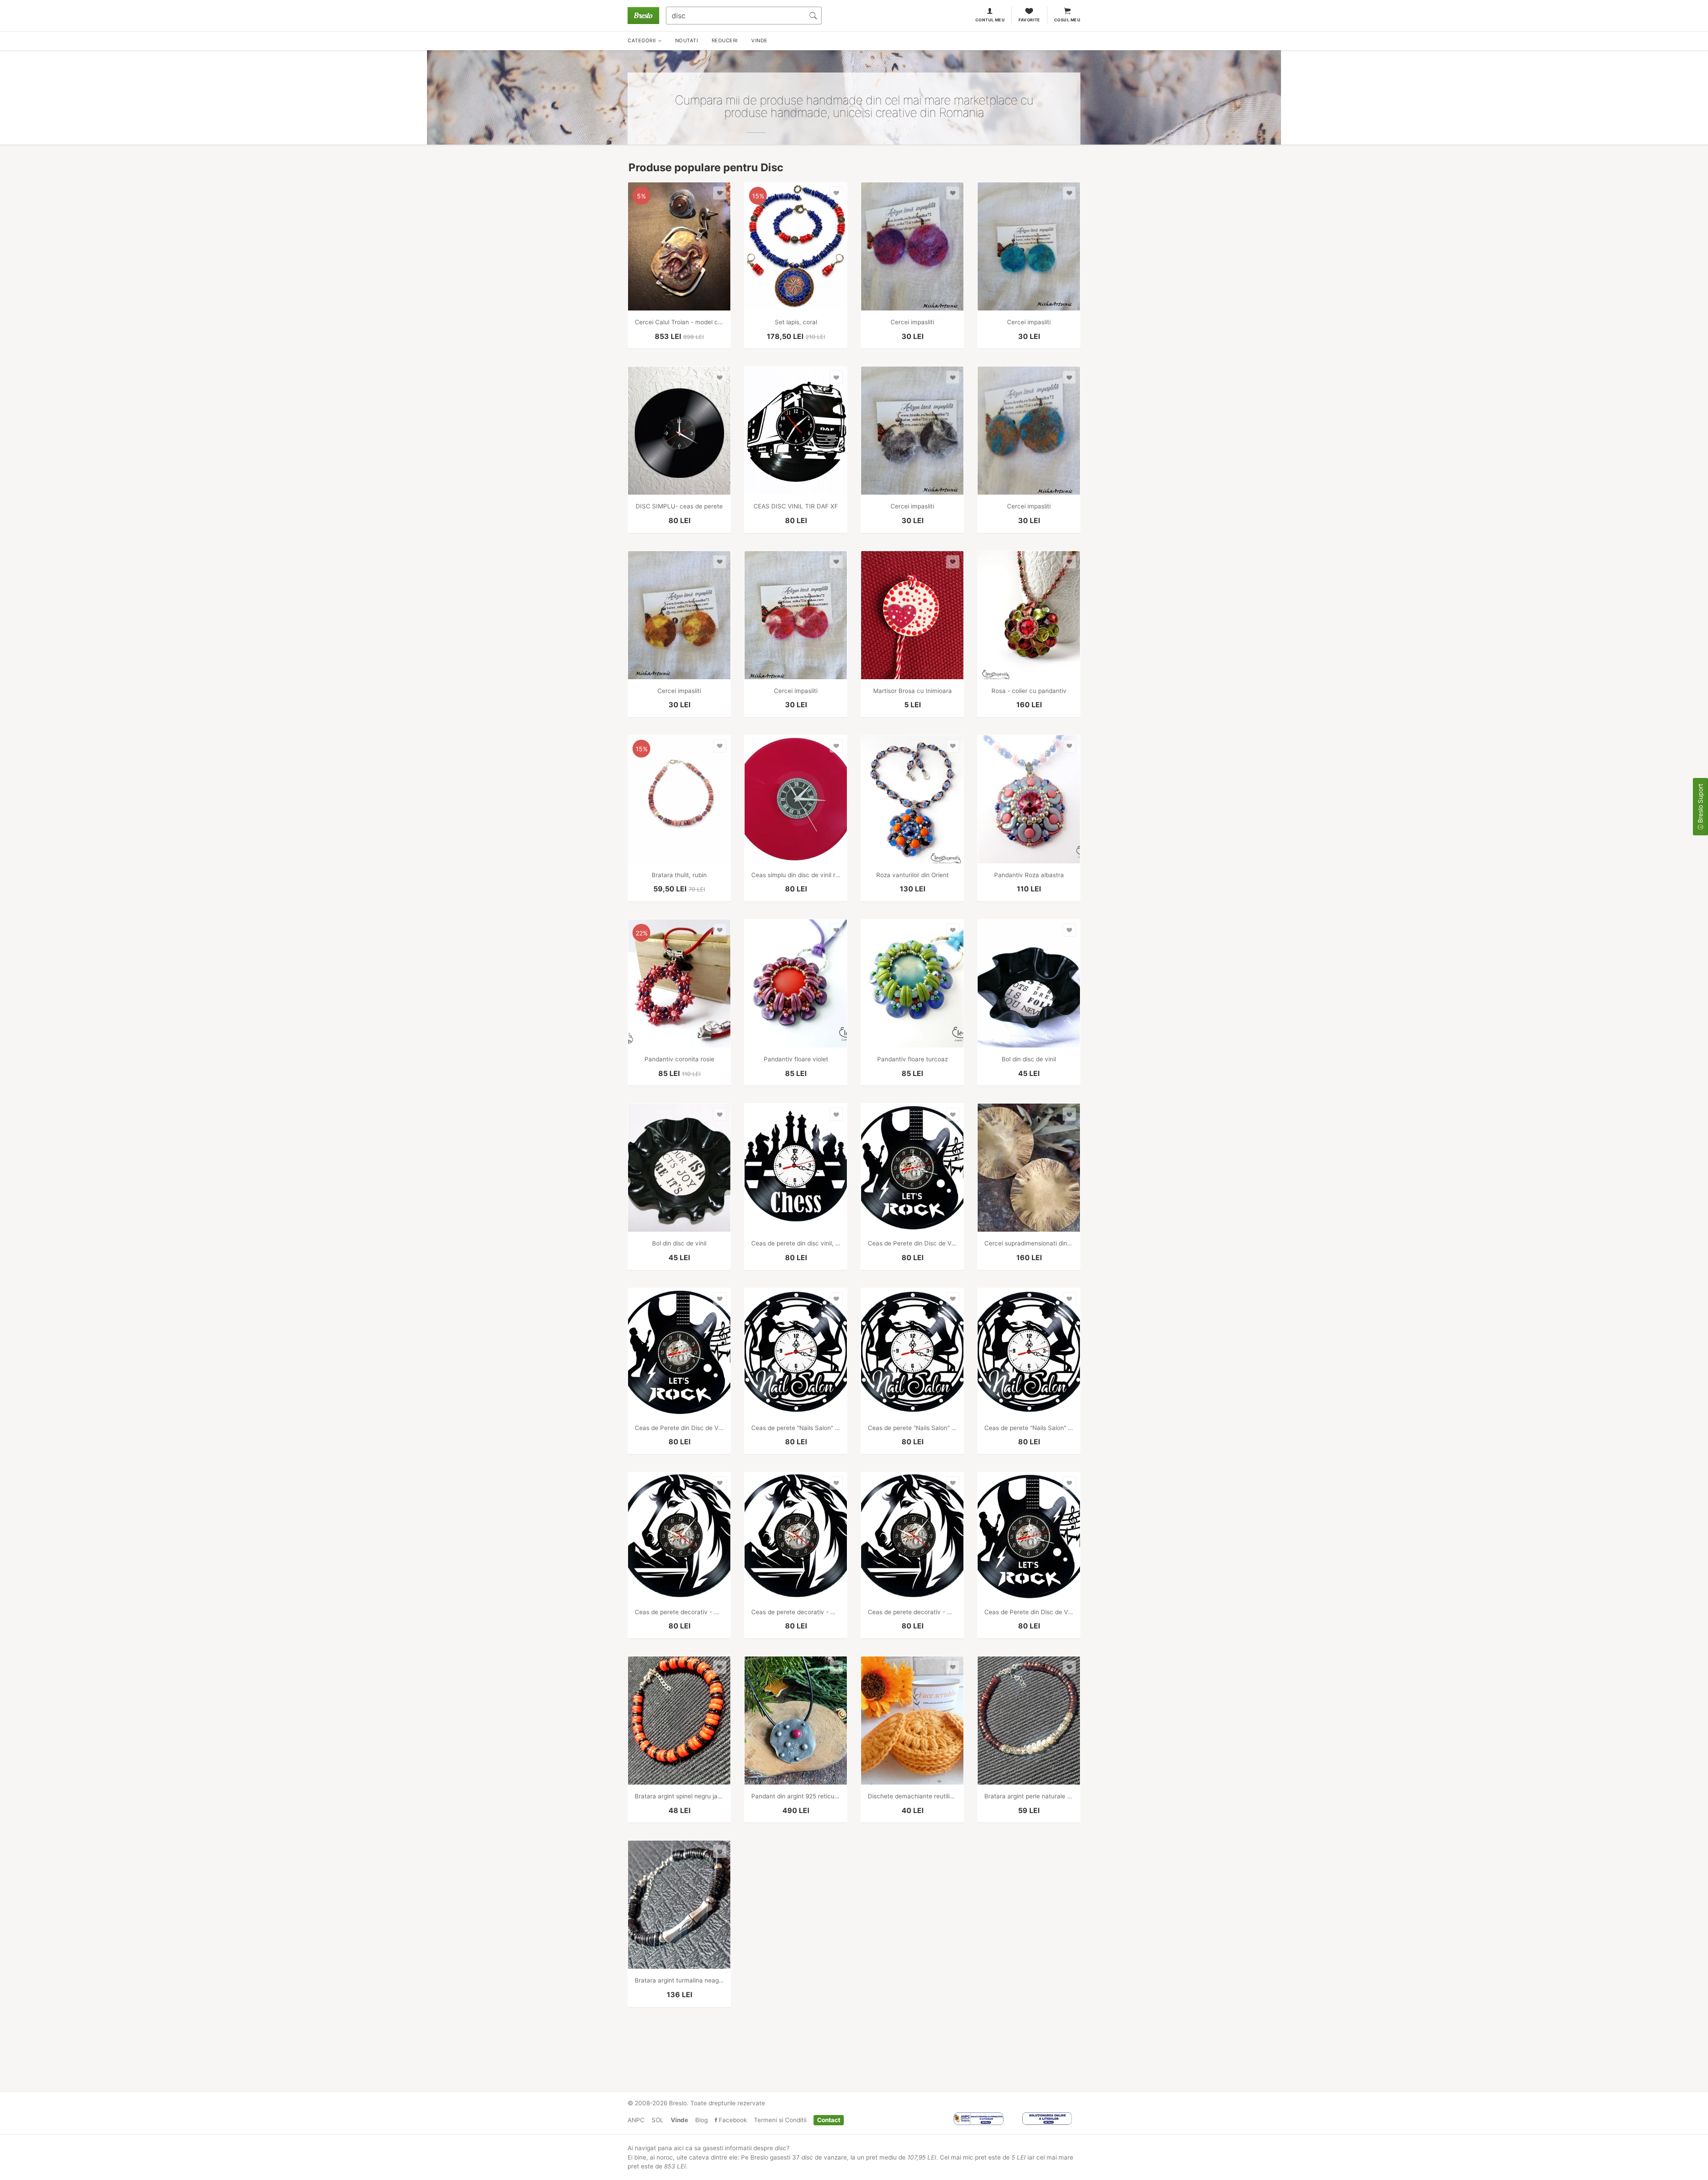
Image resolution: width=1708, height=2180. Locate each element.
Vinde (679, 2120)
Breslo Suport (1700, 804)
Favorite (1029, 20)
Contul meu (990, 20)
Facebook (732, 2120)
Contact (829, 2120)
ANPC (636, 2120)
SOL (658, 2120)
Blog (701, 2120)
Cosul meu (1067, 20)
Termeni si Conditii (780, 2120)
